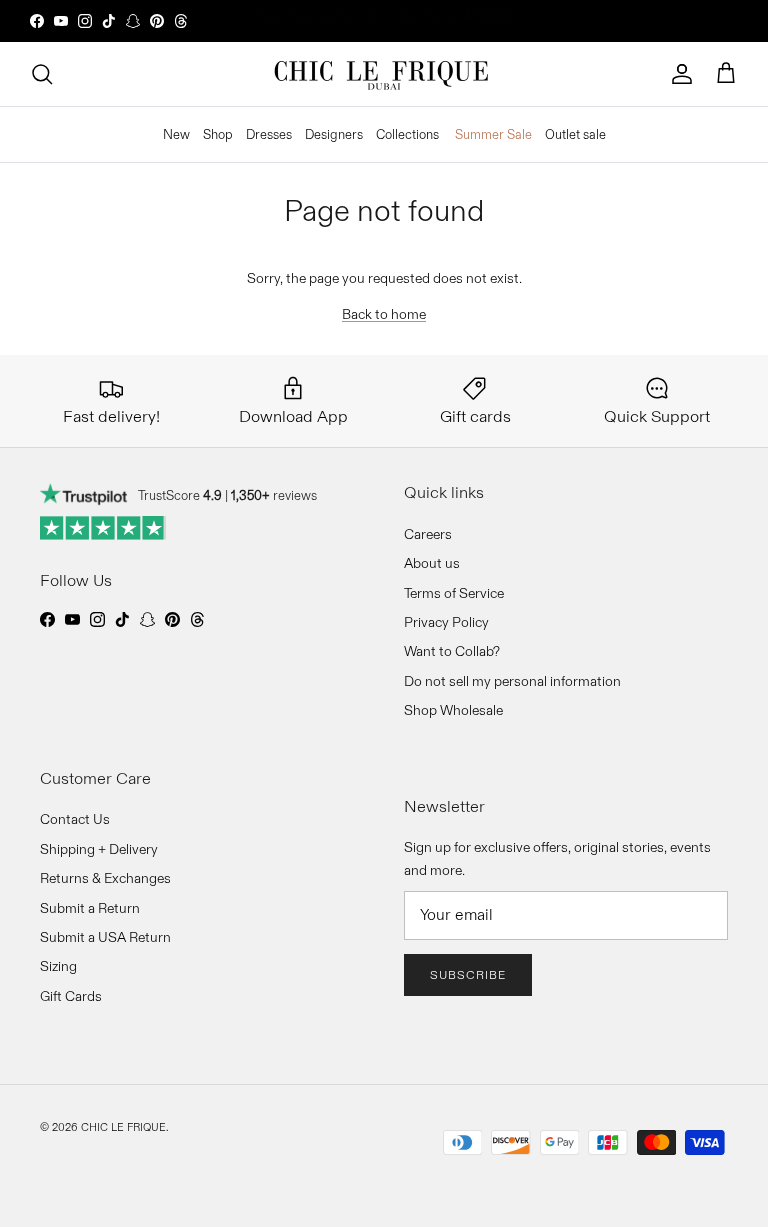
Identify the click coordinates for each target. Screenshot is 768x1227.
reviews (274, 495)
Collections (407, 134)
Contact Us (75, 819)
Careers (428, 534)
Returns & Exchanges (105, 878)
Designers (334, 134)
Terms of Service (454, 593)
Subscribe (468, 974)
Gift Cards (71, 996)
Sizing (58, 966)
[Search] (42, 74)
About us (432, 563)
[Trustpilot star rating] (103, 528)
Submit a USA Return (105, 937)
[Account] (682, 74)
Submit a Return (90, 908)
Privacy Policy (446, 622)
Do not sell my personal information (512, 681)
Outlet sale (575, 134)
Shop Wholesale (453, 710)
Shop (218, 134)
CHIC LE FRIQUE (123, 1127)
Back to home (384, 314)
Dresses (269, 134)
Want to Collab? (452, 651)
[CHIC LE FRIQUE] (384, 74)
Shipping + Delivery (99, 849)
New (176, 134)
